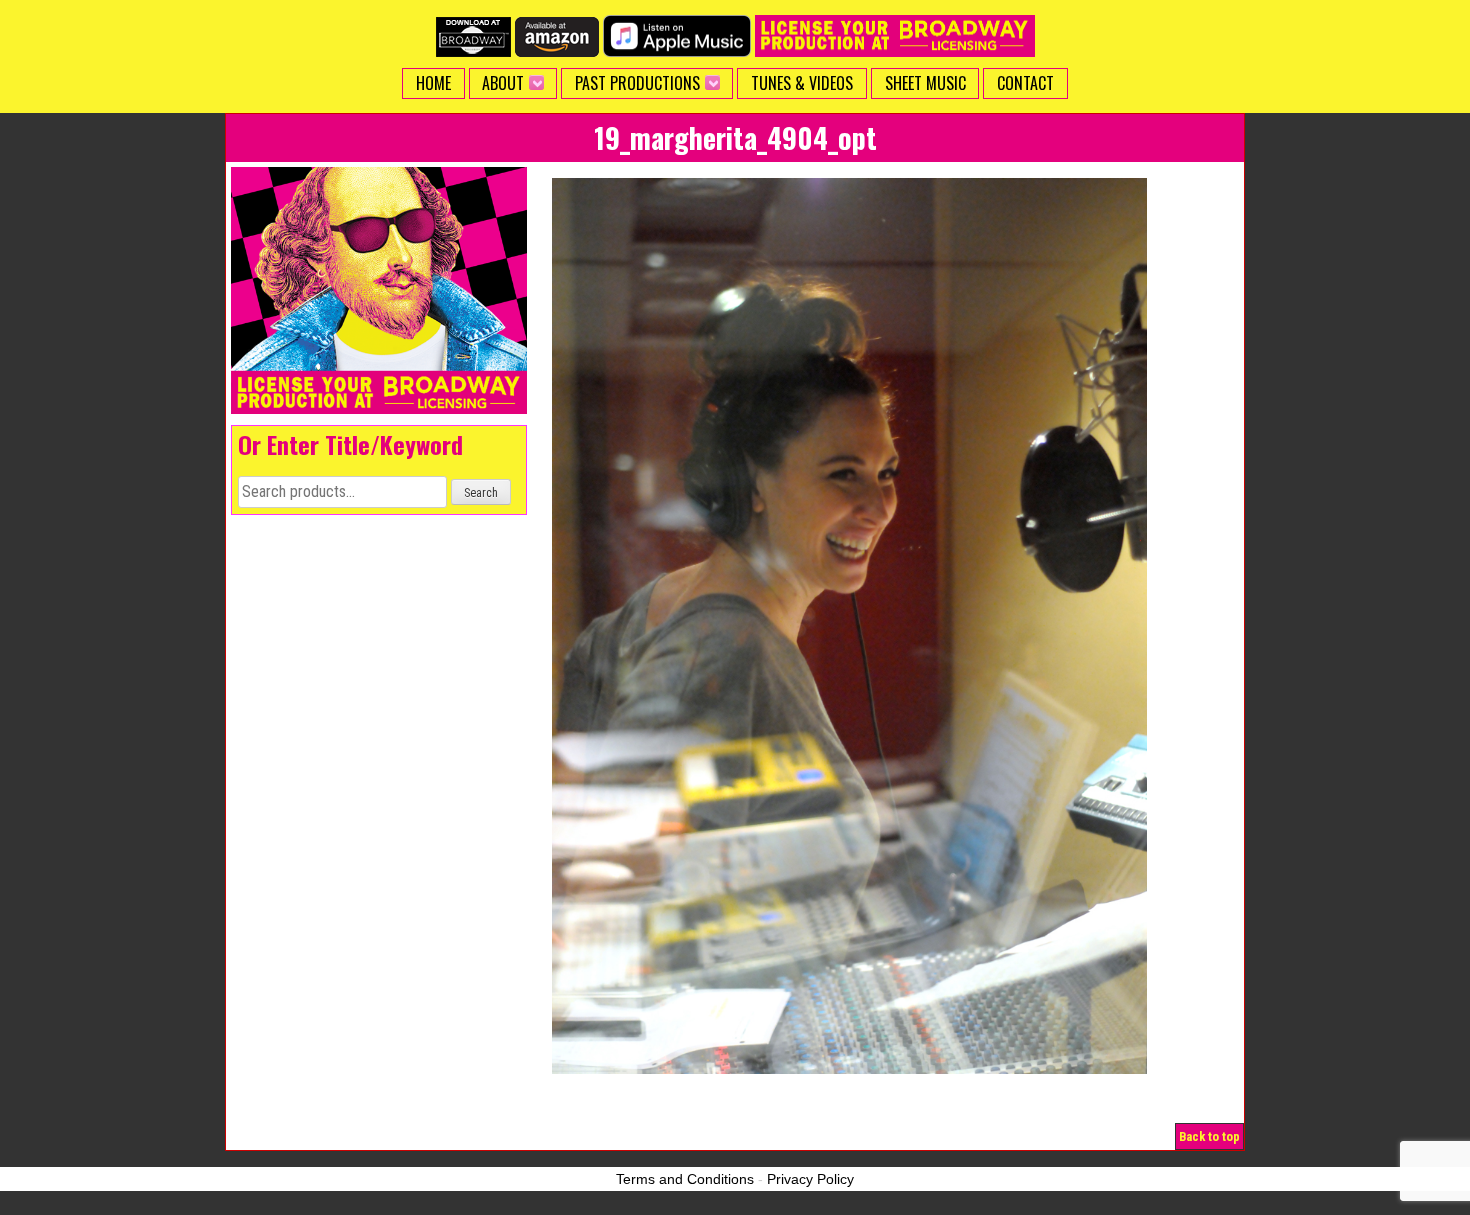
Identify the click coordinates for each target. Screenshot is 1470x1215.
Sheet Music (925, 83)
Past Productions (637, 83)
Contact (1025, 83)
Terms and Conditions (685, 1179)
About (503, 83)
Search (481, 493)
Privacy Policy (810, 1179)
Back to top (1209, 1136)
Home (433, 83)
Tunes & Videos (802, 83)
